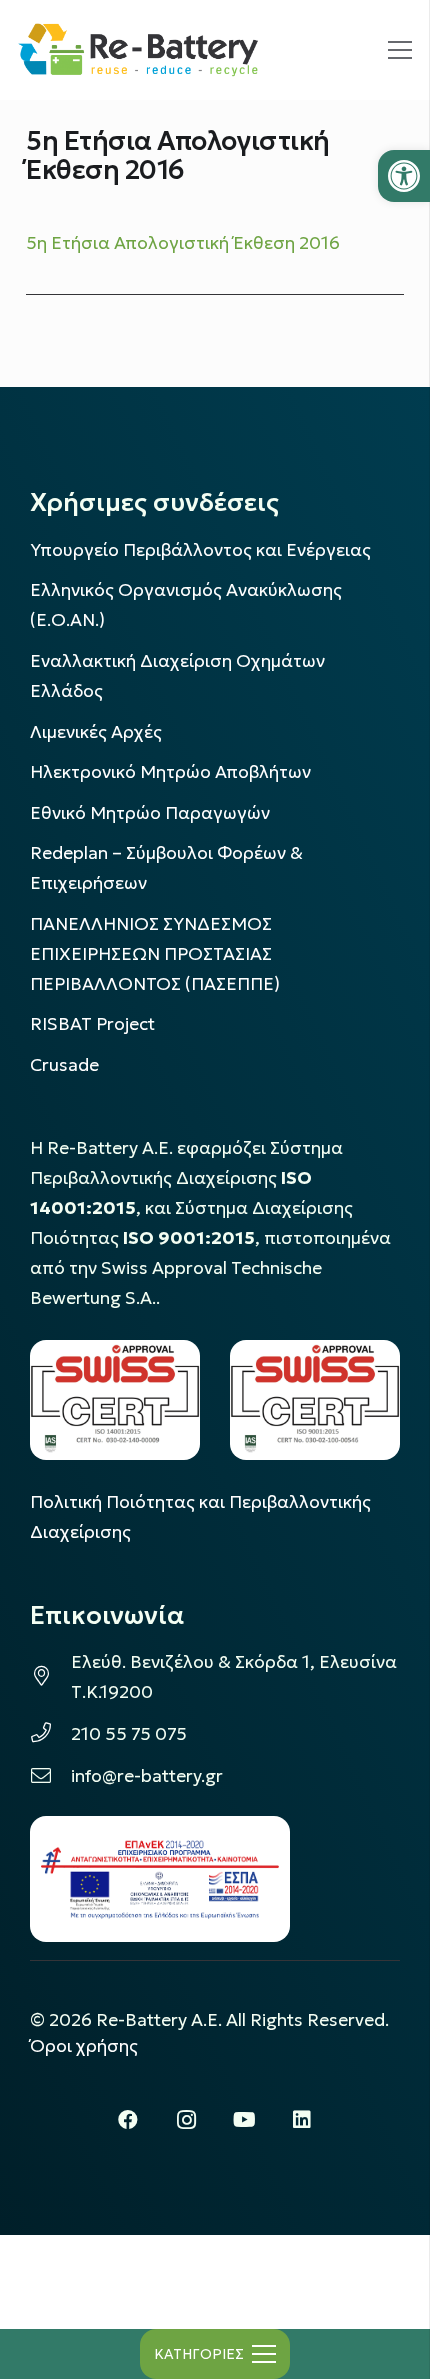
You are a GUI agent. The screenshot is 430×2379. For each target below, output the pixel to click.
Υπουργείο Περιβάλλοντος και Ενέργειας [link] (200, 550)
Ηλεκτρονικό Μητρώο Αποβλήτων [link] (170, 772)
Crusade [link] (64, 1065)
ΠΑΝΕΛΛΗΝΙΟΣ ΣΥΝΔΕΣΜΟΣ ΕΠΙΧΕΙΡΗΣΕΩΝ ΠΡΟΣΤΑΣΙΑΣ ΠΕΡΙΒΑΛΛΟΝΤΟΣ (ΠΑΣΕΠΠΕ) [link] (155, 954)
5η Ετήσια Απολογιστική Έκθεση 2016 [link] (183, 243)
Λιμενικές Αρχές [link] (96, 732)
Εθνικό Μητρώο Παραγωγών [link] (150, 813)
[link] (404, 176)
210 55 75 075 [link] (129, 1734)
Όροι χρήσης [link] (84, 2046)
